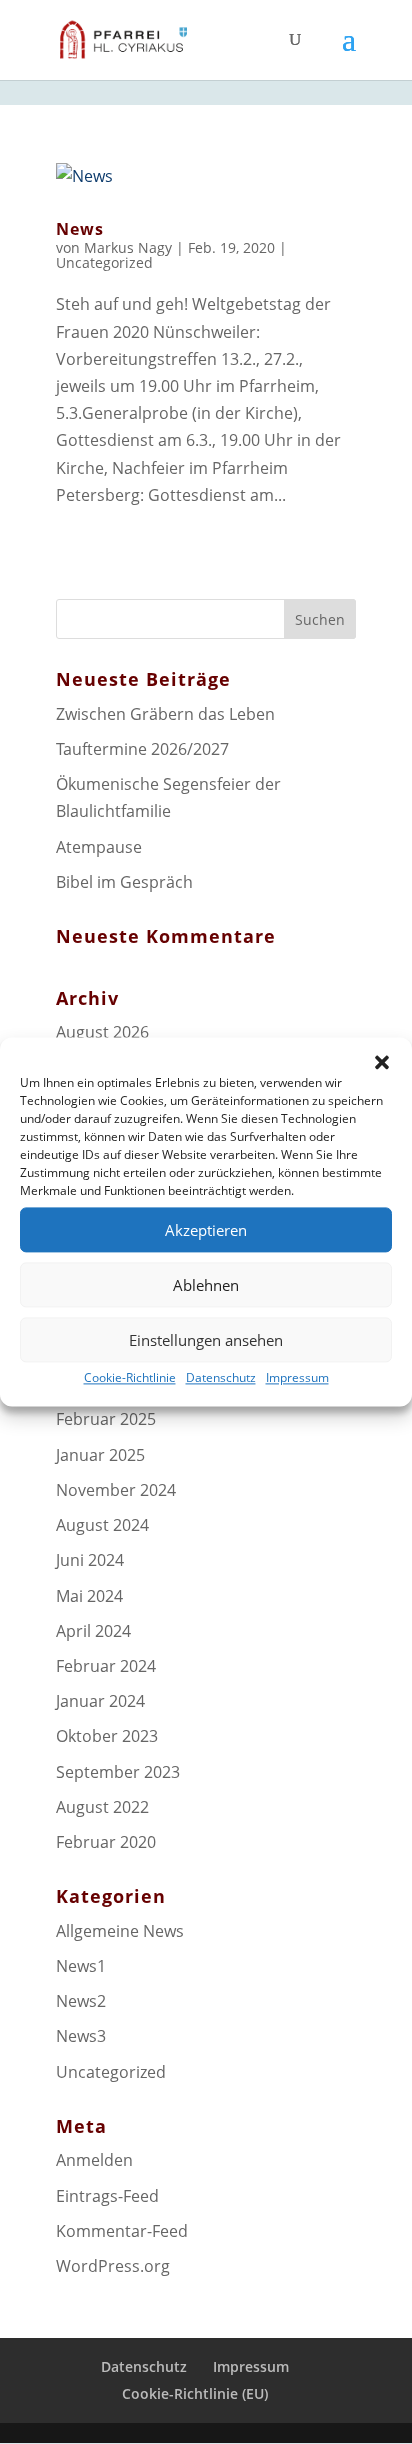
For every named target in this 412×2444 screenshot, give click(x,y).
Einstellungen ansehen (206, 1340)
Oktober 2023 (107, 1736)
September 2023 (118, 1772)
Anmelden (94, 2160)
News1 (81, 1966)
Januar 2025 (100, 1455)
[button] (382, 1062)
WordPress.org (113, 2266)
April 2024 (93, 1631)
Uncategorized (104, 262)
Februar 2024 (106, 1666)
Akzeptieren (206, 1230)
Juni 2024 (90, 1560)
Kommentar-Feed (122, 2231)
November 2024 (116, 1490)
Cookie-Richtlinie (130, 1377)
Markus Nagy (128, 247)
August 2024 (102, 1525)
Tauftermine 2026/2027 (142, 749)
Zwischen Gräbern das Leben (165, 714)
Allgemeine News (120, 1931)
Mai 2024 (89, 1596)
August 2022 (102, 1807)
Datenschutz (221, 1377)
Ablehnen (206, 1285)
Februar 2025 (106, 1419)
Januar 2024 (100, 1701)
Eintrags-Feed (107, 2196)
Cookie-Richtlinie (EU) (195, 2393)
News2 (81, 2001)
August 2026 (102, 1032)
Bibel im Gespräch (124, 882)
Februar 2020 (106, 1842)
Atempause (99, 847)
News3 (81, 2036)
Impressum (297, 1377)
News (80, 229)
